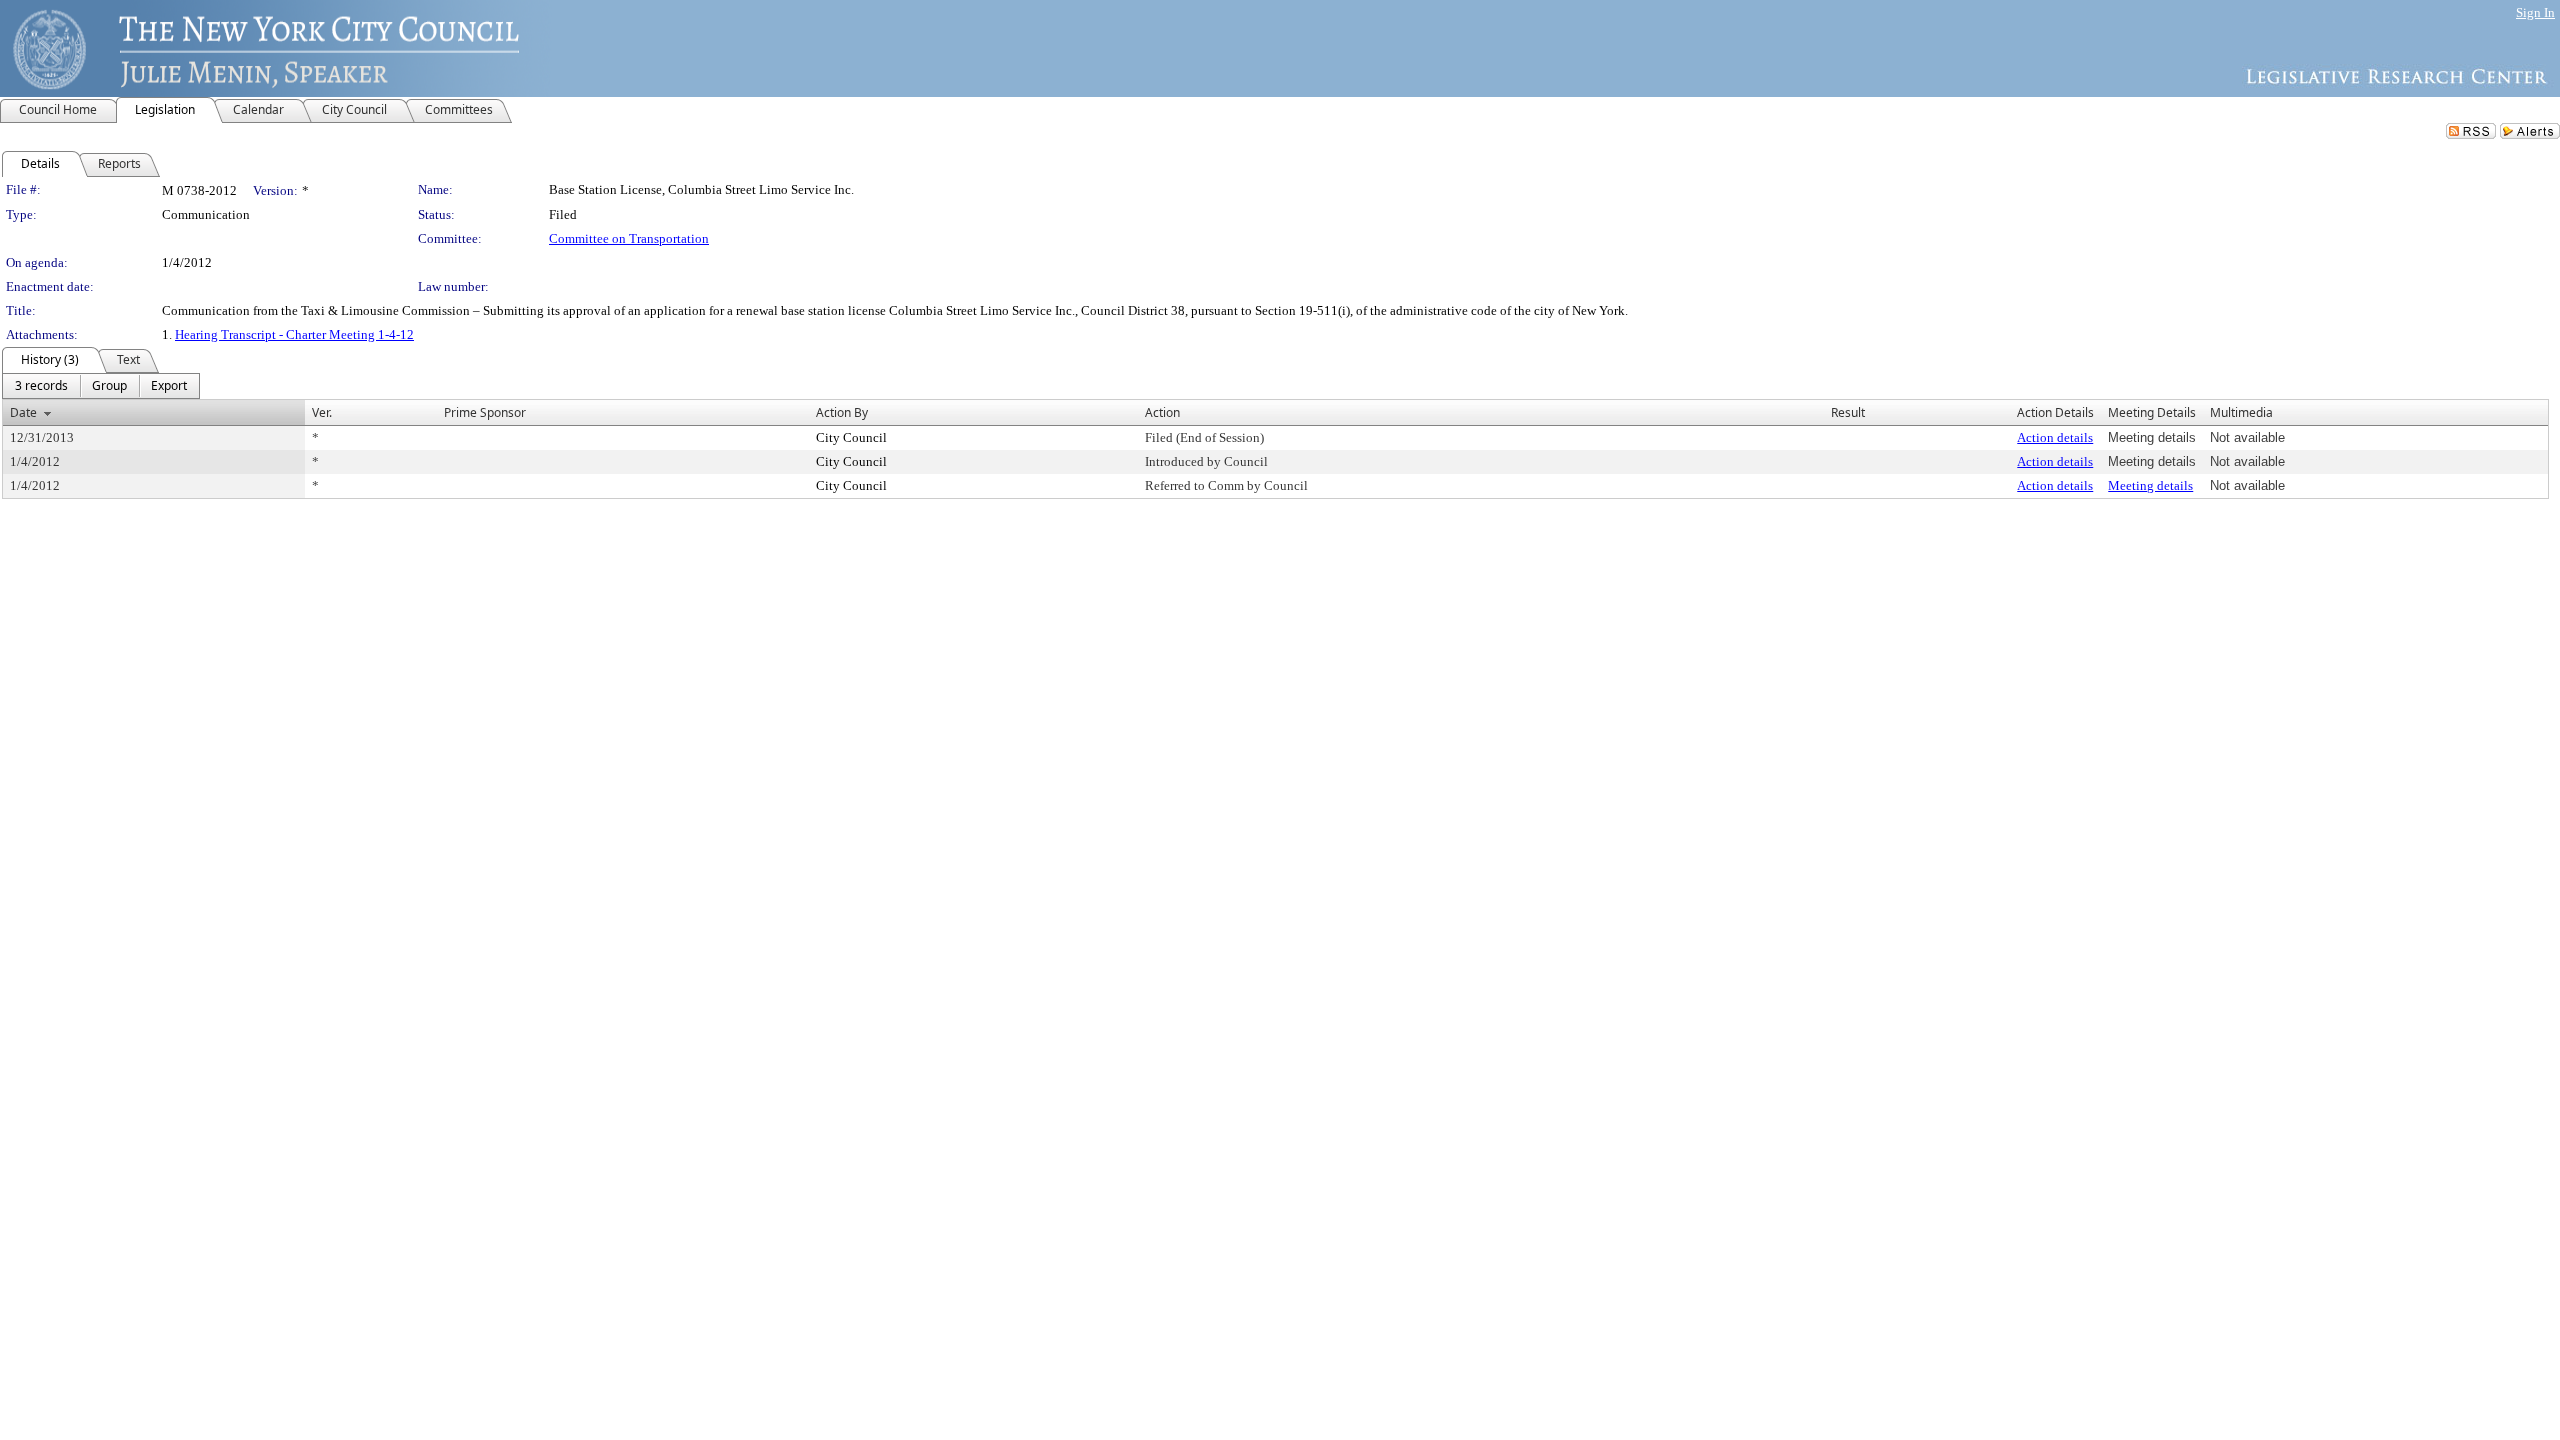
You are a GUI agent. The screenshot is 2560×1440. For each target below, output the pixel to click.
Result (1848, 412)
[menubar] (101, 386)
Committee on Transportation (629, 238)
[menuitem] (41, 386)
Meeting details (2150, 485)
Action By (842, 412)
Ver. (322, 412)
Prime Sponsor (485, 412)
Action (1162, 412)
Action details (2055, 437)
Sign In (2535, 12)
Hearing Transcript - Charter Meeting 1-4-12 (294, 334)
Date (23, 412)
